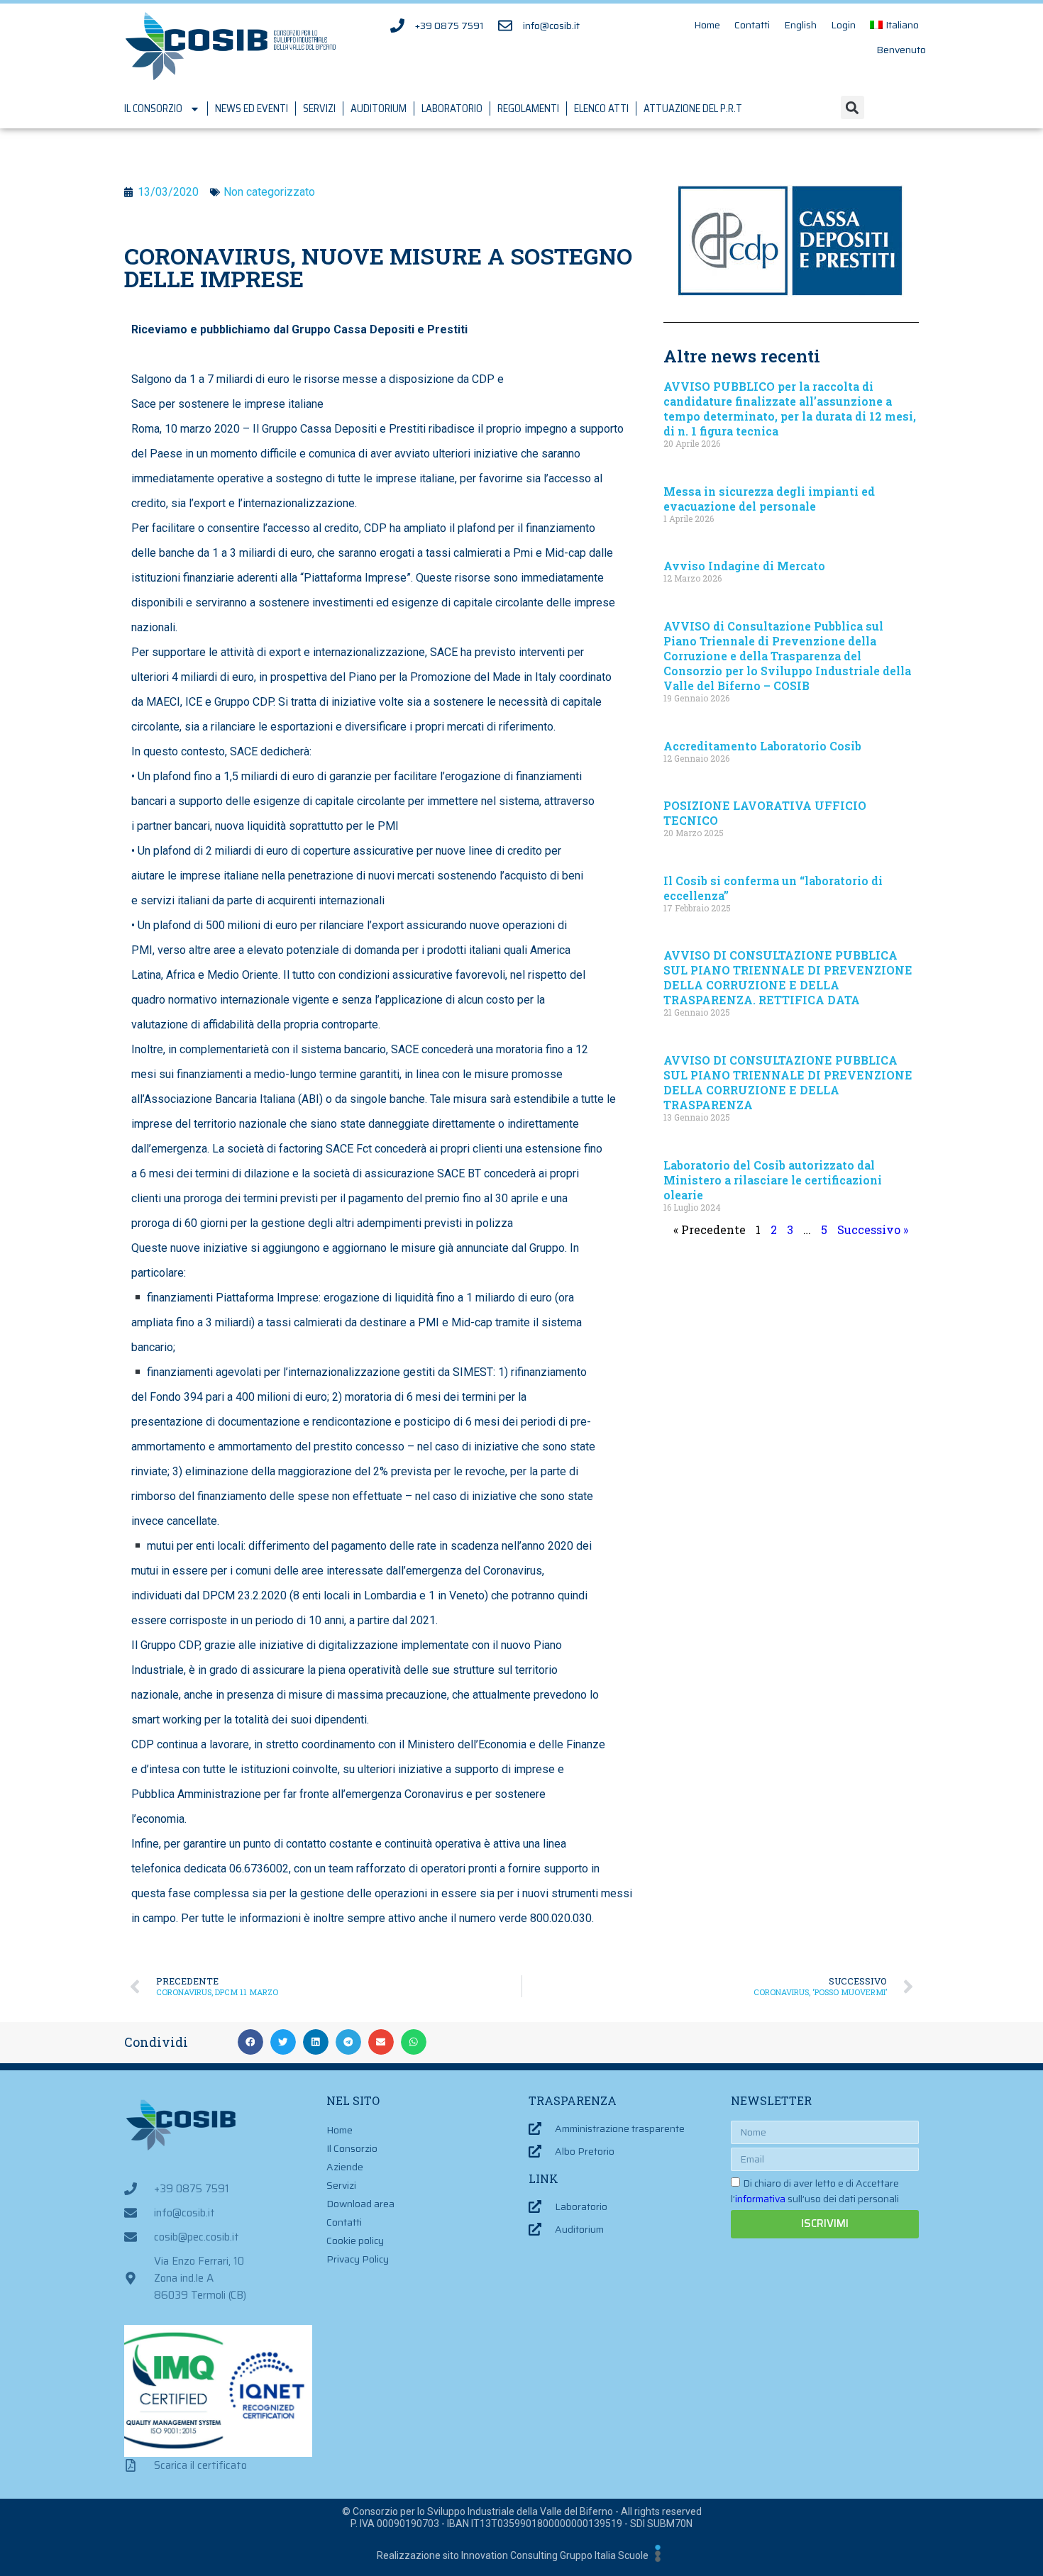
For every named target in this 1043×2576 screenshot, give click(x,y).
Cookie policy (355, 2241)
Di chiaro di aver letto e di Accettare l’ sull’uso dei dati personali (815, 2191)
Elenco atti (601, 109)
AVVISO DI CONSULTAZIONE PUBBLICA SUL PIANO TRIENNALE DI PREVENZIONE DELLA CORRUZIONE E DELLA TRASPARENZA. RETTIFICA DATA (788, 977)
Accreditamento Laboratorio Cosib (762, 746)
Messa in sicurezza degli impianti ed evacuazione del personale (769, 499)
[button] (852, 107)
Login (843, 25)
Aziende (345, 2167)
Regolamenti (528, 109)
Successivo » (873, 1229)
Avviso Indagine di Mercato (744, 566)
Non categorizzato (269, 192)
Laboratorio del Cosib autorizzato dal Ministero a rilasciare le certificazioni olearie (773, 1180)
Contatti (752, 25)
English (800, 25)
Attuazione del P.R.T (693, 109)
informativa (760, 2199)
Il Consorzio (153, 109)
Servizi (319, 109)
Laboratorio (452, 109)
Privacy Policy (358, 2259)
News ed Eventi (252, 109)
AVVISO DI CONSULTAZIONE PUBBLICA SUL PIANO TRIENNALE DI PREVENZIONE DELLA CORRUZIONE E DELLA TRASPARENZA (788, 1082)
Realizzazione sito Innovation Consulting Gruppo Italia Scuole (513, 2555)
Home (707, 25)
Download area (360, 2204)
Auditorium (379, 109)
